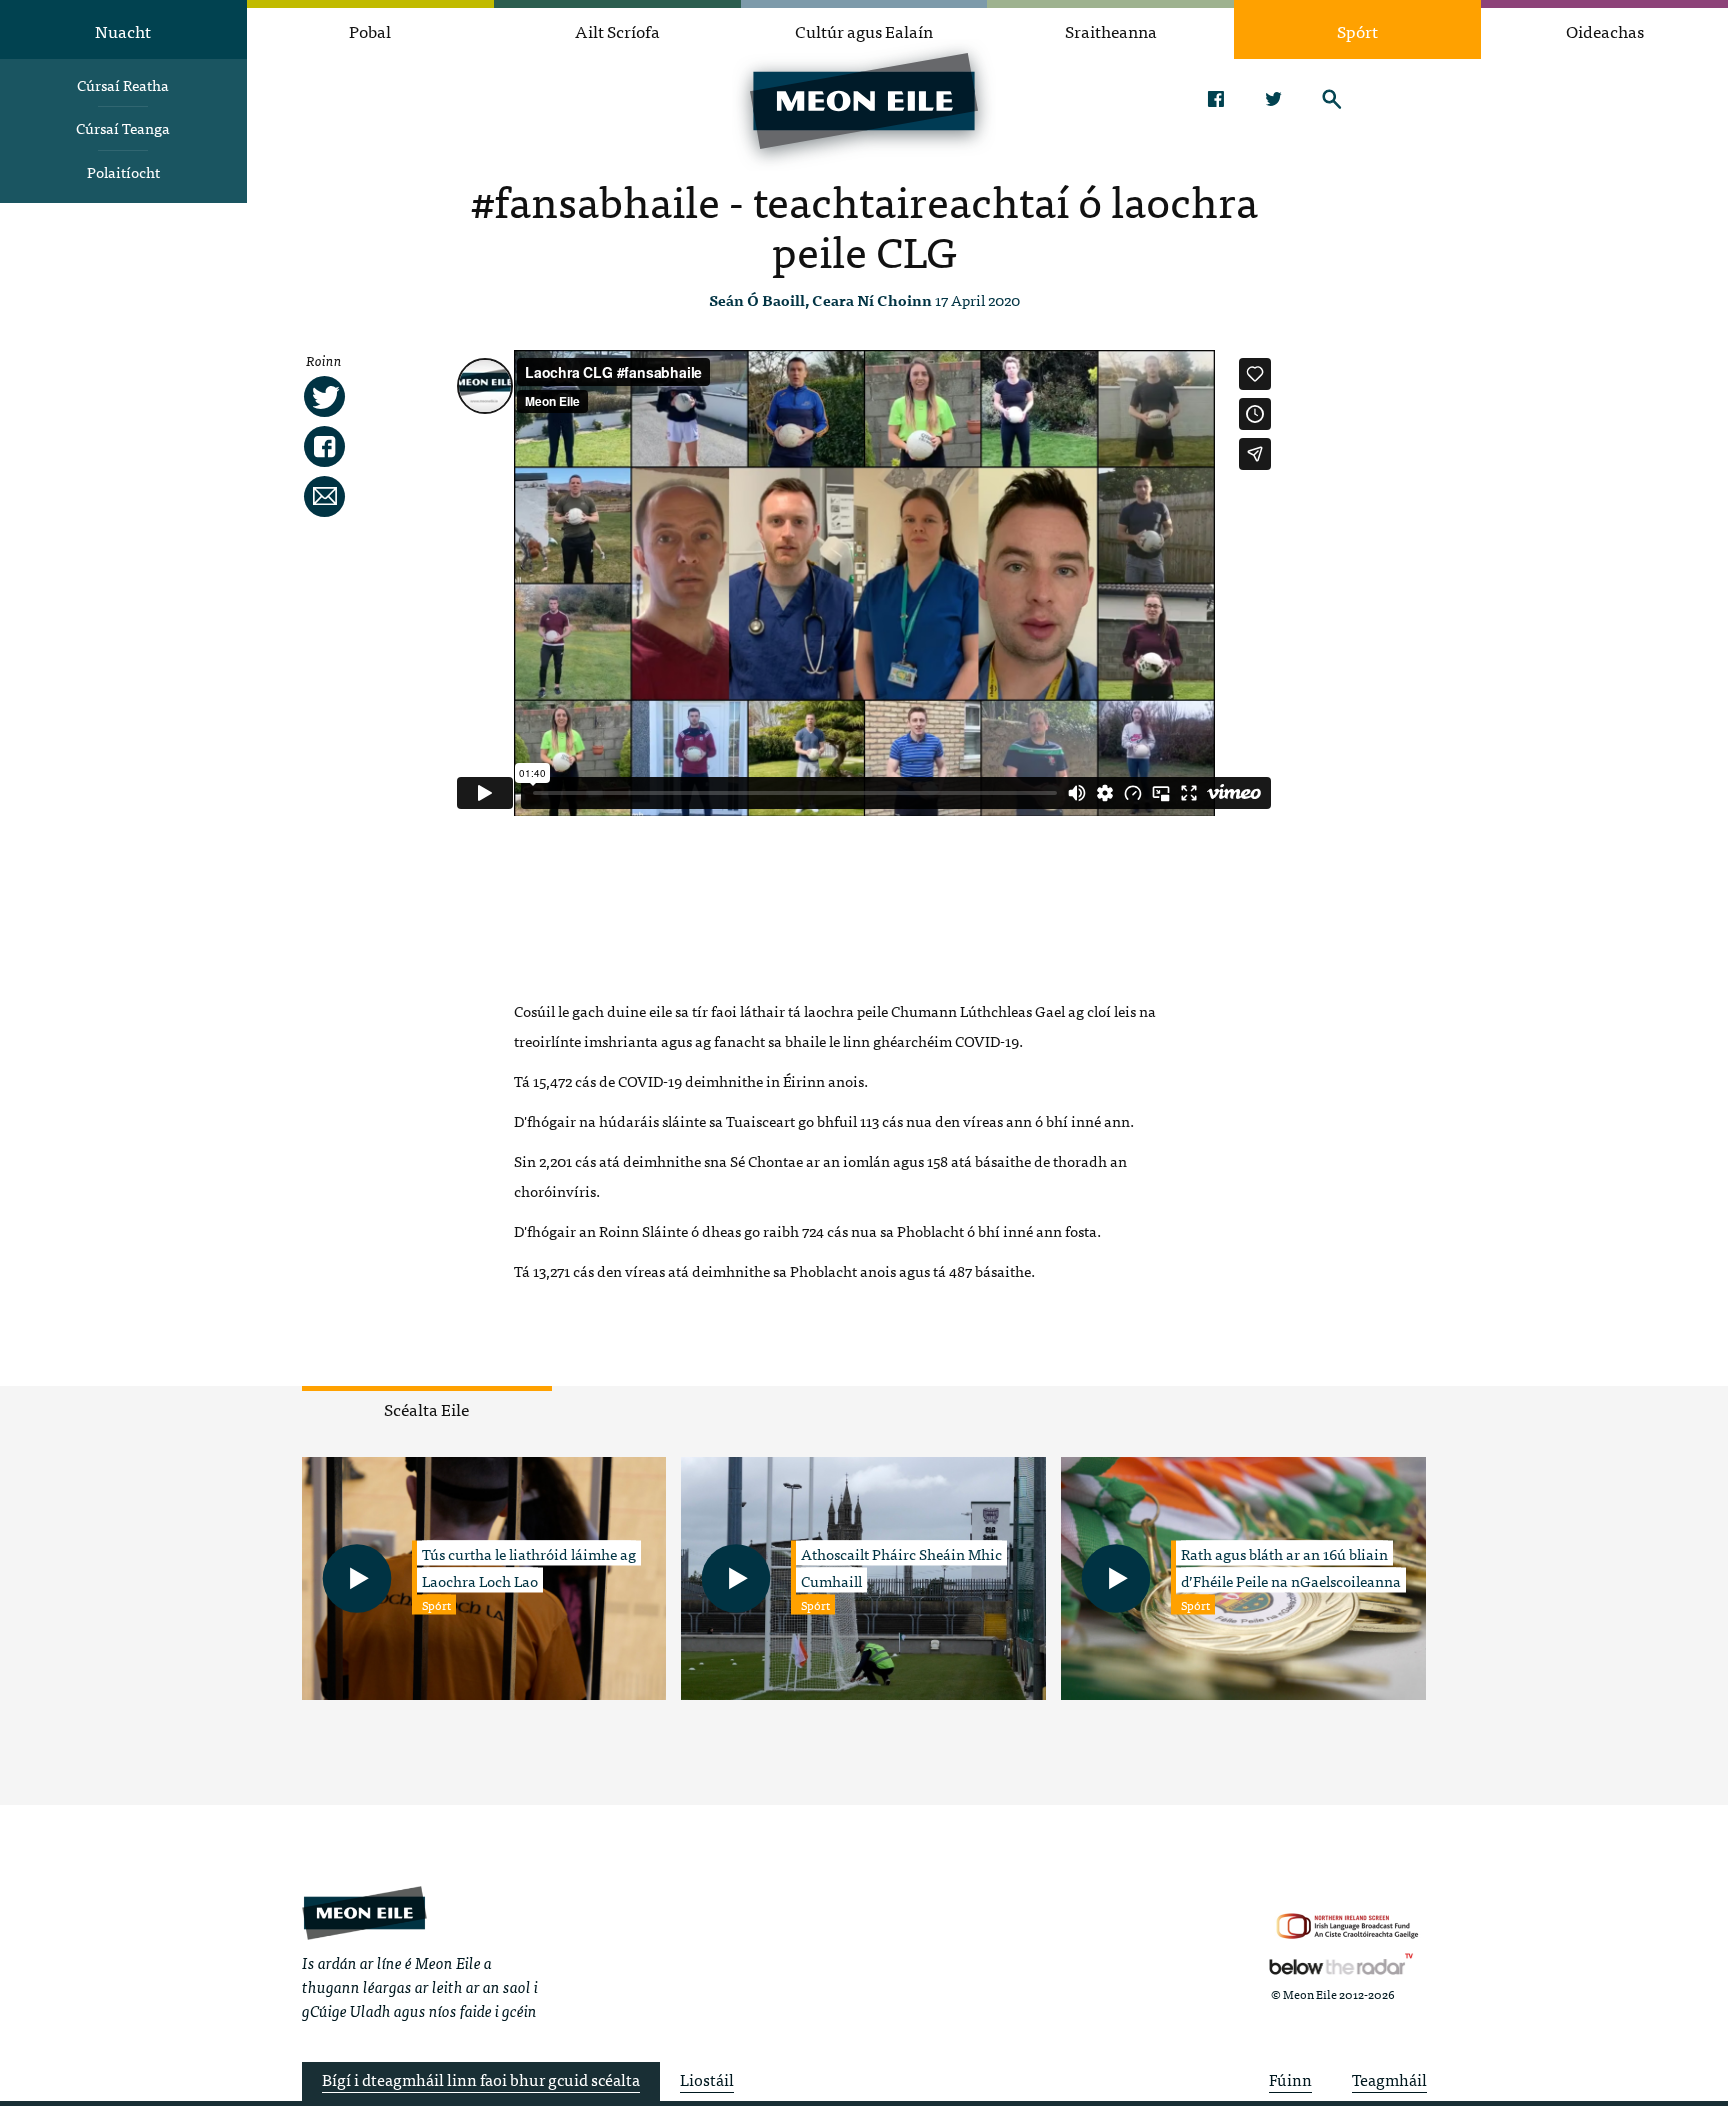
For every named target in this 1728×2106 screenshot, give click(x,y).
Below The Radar (1341, 1964)
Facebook (1215, 99)
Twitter (1273, 99)
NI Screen (1347, 1926)
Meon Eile (364, 1912)
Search (1331, 99)
